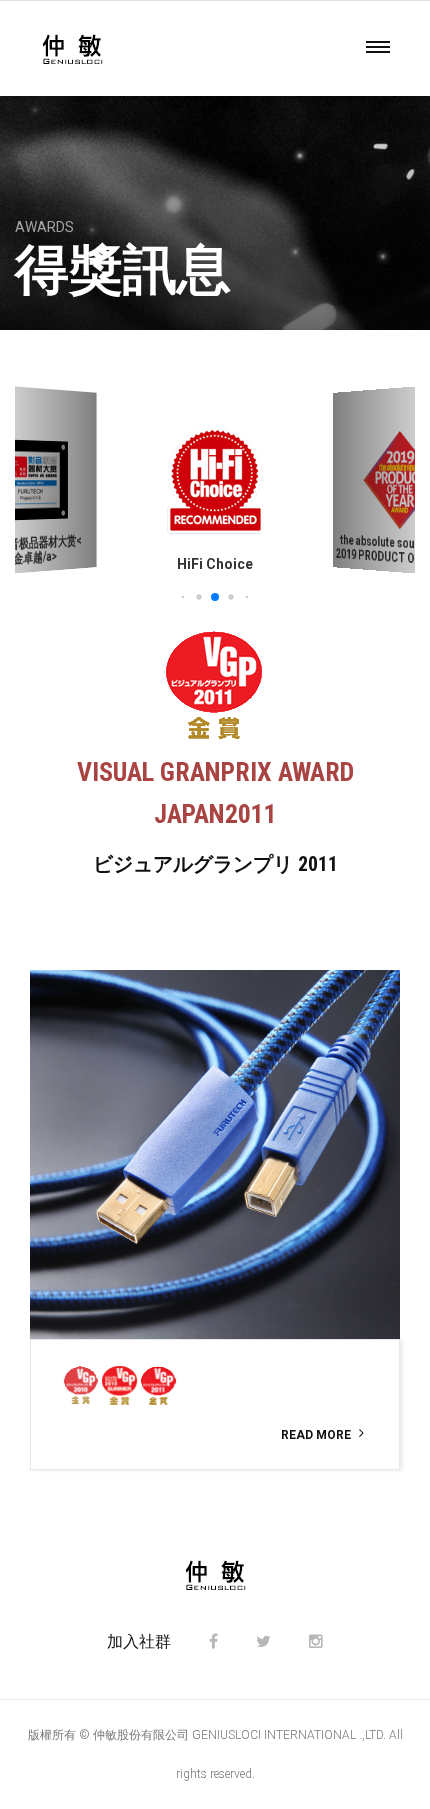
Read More (316, 1435)
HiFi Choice (215, 564)
